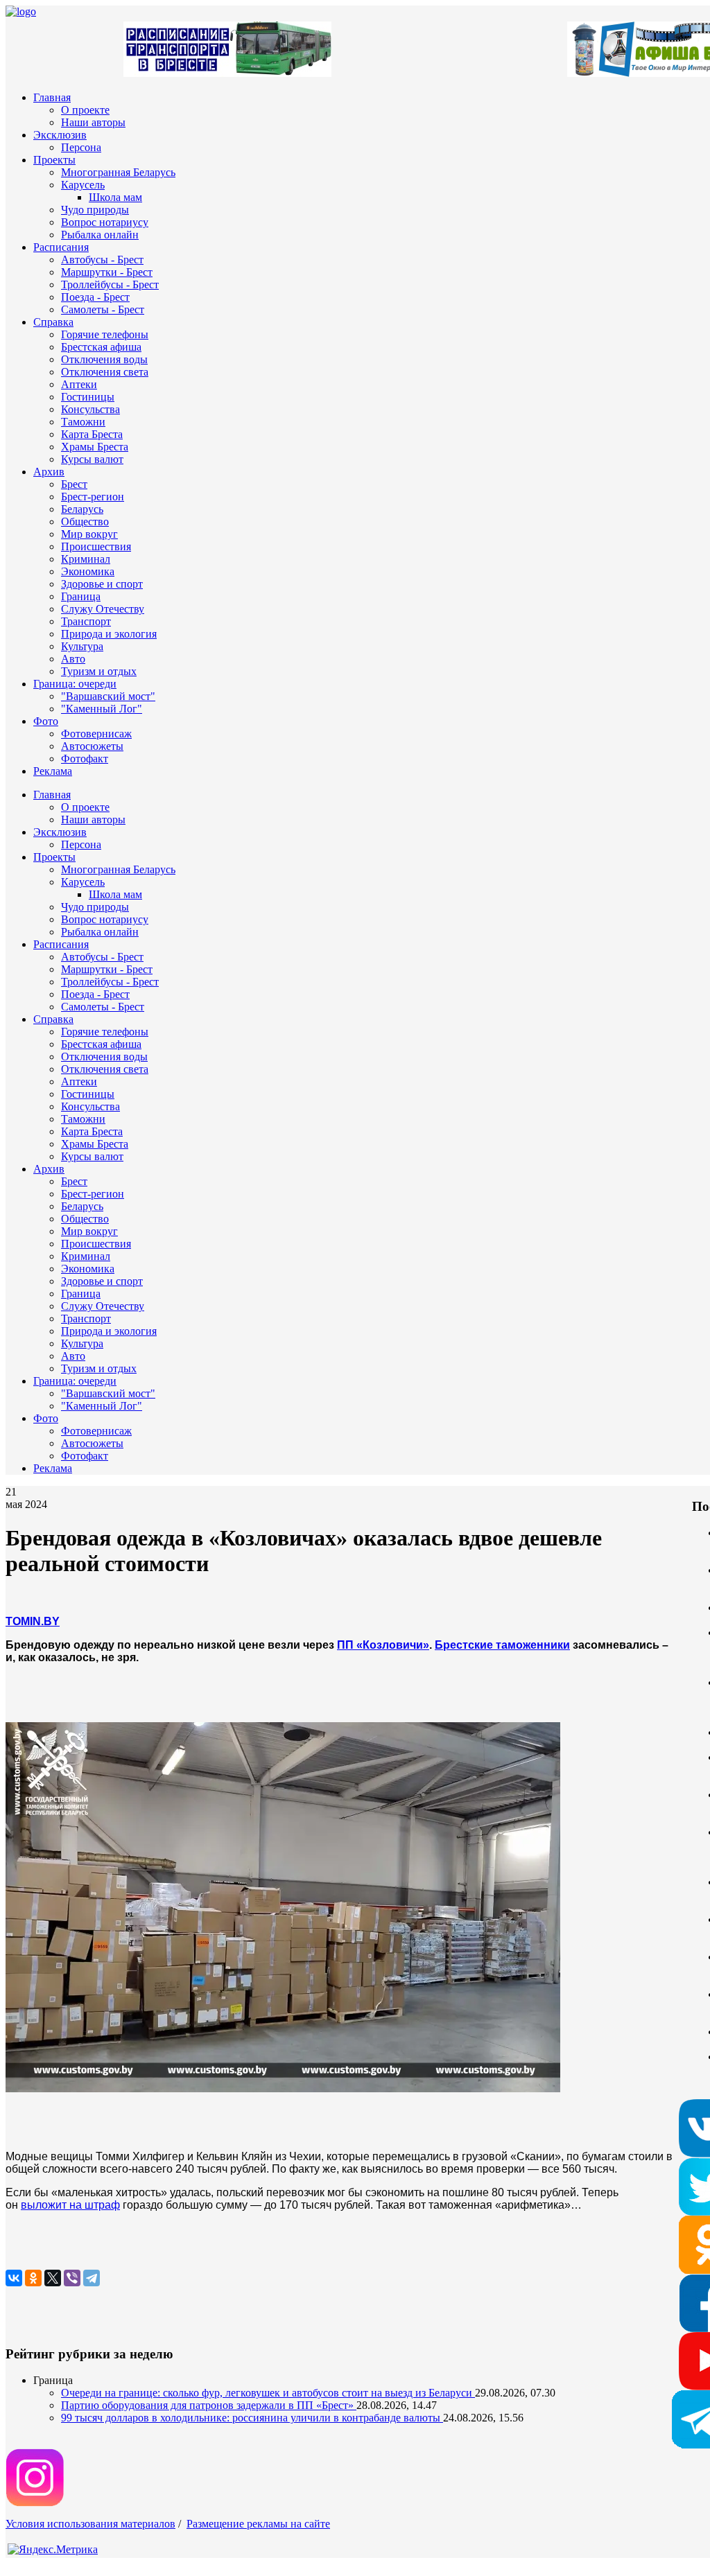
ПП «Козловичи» (383, 1645)
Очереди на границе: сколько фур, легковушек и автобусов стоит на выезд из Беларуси (268, 2393)
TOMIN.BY (33, 1621)
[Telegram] (92, 2278)
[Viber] (72, 2278)
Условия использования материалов (90, 2524)
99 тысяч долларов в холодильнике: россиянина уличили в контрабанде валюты (252, 2418)
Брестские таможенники (502, 1645)
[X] (53, 2278)
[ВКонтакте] (14, 2278)
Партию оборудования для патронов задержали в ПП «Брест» (209, 2405)
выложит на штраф (70, 2205)
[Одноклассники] (33, 2278)
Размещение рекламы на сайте (258, 2524)
